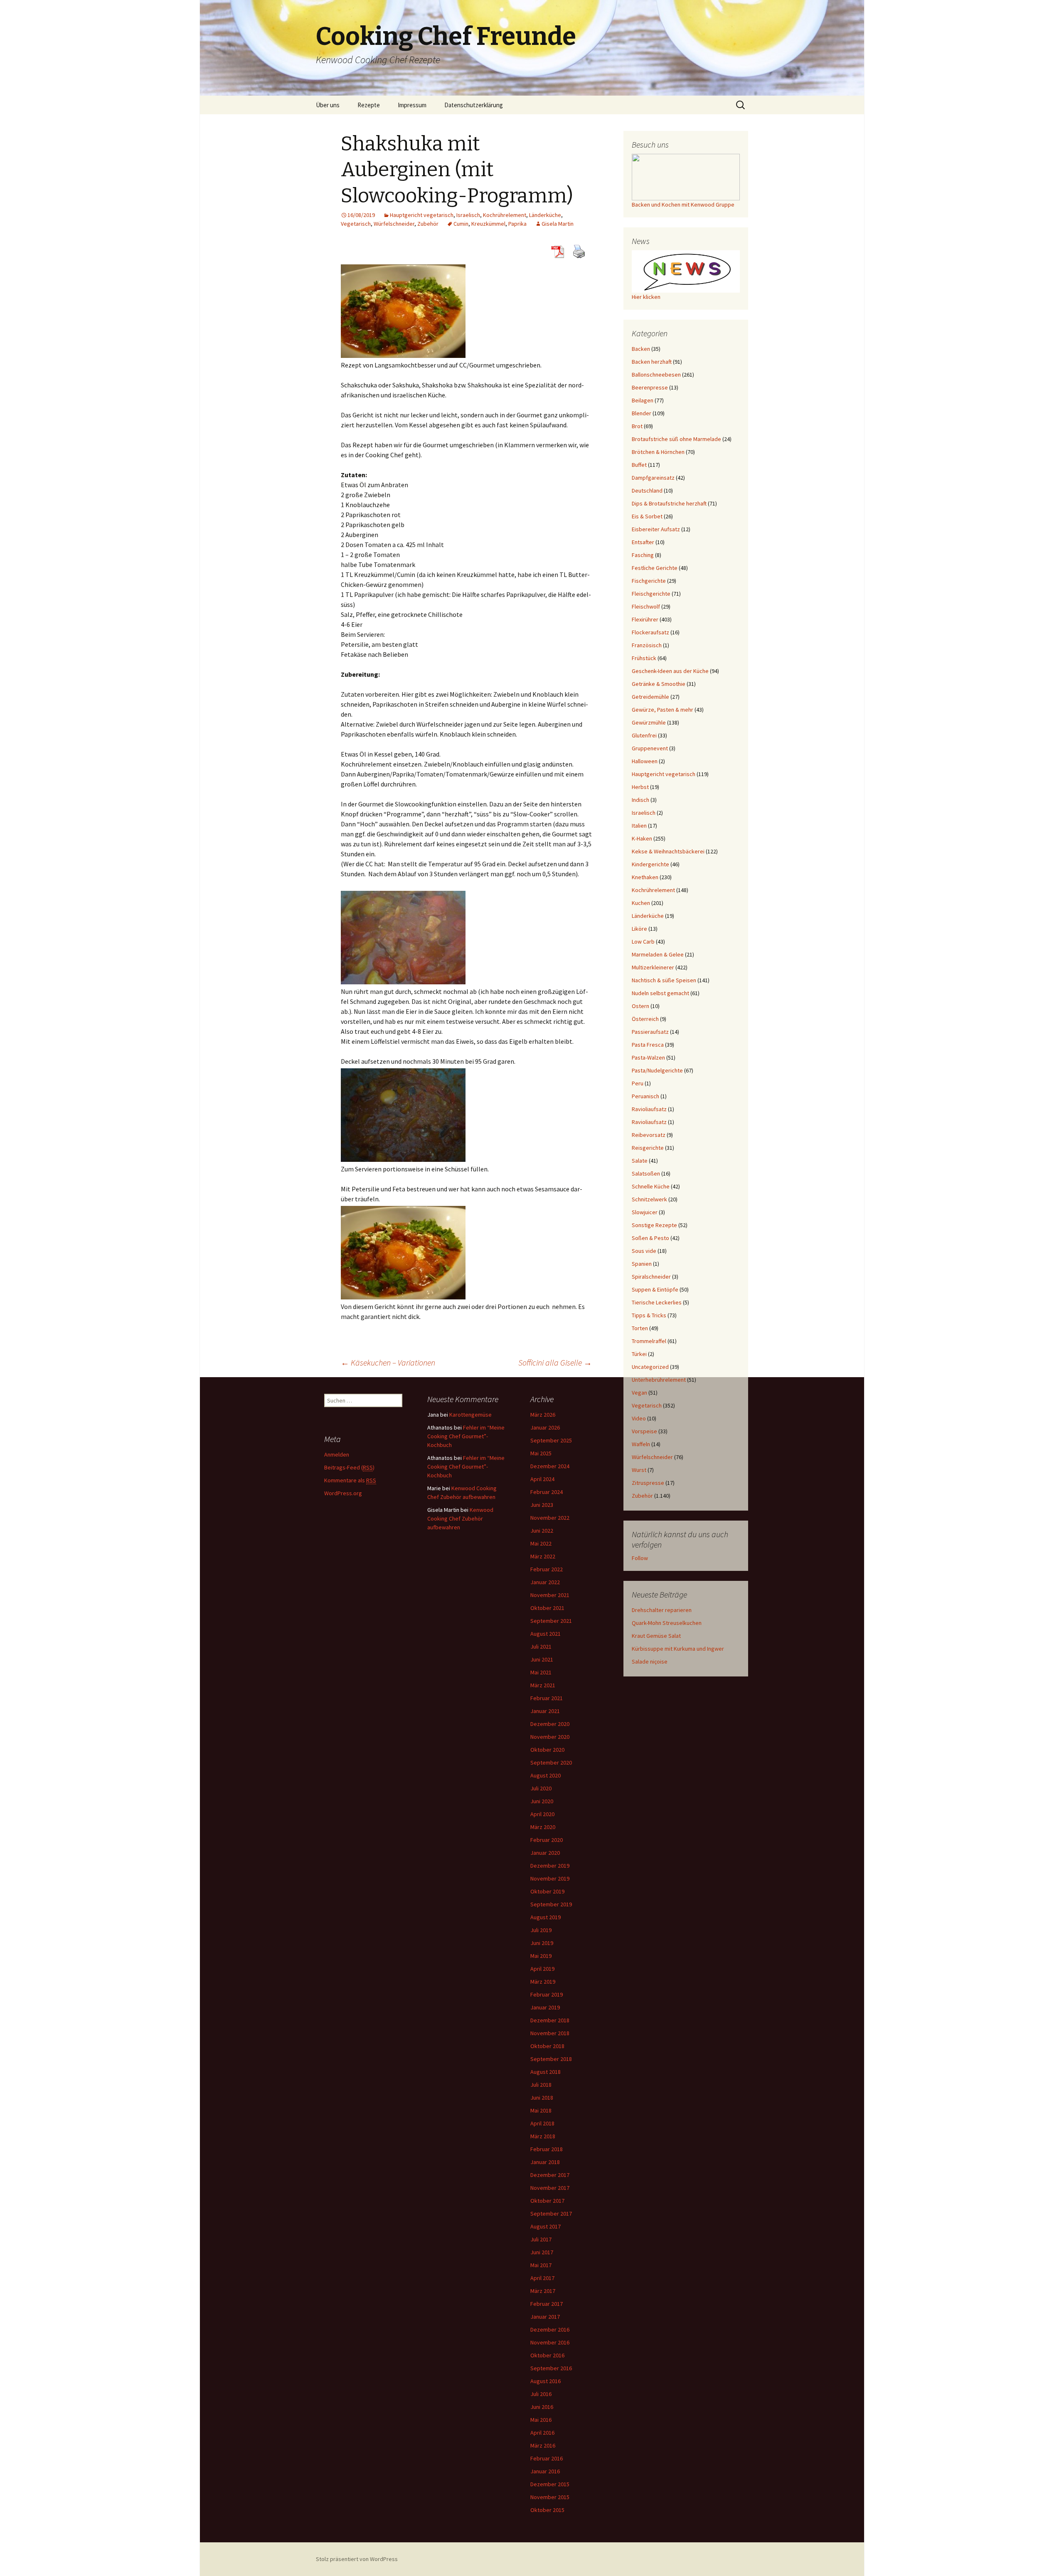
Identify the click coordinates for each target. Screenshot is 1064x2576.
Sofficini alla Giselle (555, 1362)
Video (639, 1418)
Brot (637, 426)
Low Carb (643, 942)
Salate (640, 1161)
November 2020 (550, 1737)
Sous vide (644, 1251)
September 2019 (551, 1904)
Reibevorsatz (649, 1135)
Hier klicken (646, 297)
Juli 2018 (541, 2085)
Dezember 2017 (550, 2175)
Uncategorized (650, 1367)
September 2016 (551, 2368)
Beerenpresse (650, 387)
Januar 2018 (545, 2162)
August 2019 (546, 1917)
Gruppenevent (650, 748)
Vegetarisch (356, 224)
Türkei (639, 1354)
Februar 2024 (547, 1492)
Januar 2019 (545, 2007)
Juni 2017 (542, 2252)
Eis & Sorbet (647, 516)
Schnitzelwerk (649, 1199)
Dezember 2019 (550, 1866)
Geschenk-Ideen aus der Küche (670, 671)
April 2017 (542, 2278)
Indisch (640, 800)
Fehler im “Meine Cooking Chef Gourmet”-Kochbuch (466, 1436)
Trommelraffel (649, 1341)
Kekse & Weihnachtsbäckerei (668, 851)
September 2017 (551, 2214)
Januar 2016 (545, 2471)
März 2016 (543, 2445)
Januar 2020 (545, 1853)
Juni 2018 (542, 2098)
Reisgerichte (648, 1148)
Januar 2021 (545, 1711)
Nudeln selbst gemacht (660, 993)
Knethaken (645, 877)
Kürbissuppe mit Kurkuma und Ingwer (678, 1649)
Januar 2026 (545, 1427)
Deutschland (647, 491)
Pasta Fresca (648, 1045)
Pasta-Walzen (648, 1058)
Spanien (642, 1264)
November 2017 (550, 2188)
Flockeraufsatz (650, 632)
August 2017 (546, 2226)
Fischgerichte (649, 581)
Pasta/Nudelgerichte (657, 1070)
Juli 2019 (541, 1930)
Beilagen (643, 400)
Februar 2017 (547, 2304)
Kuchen (641, 903)
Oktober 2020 (547, 1750)
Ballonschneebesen (656, 375)
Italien (639, 826)
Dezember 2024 (550, 1466)
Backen (641, 349)
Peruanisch (645, 1096)
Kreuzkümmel (488, 224)
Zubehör (428, 224)
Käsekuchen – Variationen (388, 1362)
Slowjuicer (645, 1212)
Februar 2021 (547, 1698)
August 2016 (546, 2381)
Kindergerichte (650, 864)
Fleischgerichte (651, 594)
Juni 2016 (542, 2407)
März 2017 (543, 2291)
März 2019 (543, 1982)
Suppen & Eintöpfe (655, 1289)
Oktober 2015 (547, 2510)
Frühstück (644, 658)
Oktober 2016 (547, 2355)
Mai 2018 (541, 2110)
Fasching (643, 555)
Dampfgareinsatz (653, 478)
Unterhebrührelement (659, 1380)
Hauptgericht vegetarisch (422, 215)
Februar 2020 (547, 1840)
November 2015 (550, 2497)
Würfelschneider (394, 224)
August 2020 (546, 1775)
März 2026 (543, 1415)
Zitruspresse (648, 1483)
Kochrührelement (505, 215)
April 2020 (542, 1814)
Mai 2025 (541, 1453)
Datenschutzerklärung (474, 105)
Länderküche (545, 215)
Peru (638, 1083)
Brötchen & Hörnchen (658, 452)
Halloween (645, 761)
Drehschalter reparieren (662, 1610)
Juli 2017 (541, 2239)
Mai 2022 (541, 1543)
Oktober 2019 (547, 1891)
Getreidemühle (650, 697)
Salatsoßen (646, 1173)
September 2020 (551, 1763)
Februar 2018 (547, 2149)
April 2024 (542, 1479)
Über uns (328, 105)
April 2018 (542, 2123)
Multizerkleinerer (653, 967)
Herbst (640, 787)
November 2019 (550, 1878)
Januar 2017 (545, 2317)
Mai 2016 (541, 2420)
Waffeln (641, 1444)
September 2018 (551, 2059)
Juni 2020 (542, 1801)
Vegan (639, 1393)
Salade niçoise (650, 1661)
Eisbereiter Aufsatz (656, 529)
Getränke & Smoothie (659, 684)
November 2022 (550, 1518)
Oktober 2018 (547, 2046)
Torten (640, 1328)
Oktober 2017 (547, 2201)
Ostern (640, 1006)
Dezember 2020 (550, 1724)
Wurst (639, 1470)
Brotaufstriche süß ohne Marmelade (676, 439)
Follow (640, 1558)
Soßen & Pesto (650, 1238)
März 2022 (543, 1556)
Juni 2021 (542, 1659)
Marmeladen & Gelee (658, 954)
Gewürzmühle (649, 722)
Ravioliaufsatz (649, 1109)
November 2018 (550, 2033)
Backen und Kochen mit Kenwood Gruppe (683, 205)
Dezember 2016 (550, 2329)
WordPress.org (343, 1493)
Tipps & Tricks (649, 1315)
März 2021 (543, 1685)
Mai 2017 (541, 2265)
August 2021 (546, 1634)
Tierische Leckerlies (657, 1302)
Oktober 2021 (547, 1608)
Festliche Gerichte (655, 568)
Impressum (412, 105)
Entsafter (643, 542)
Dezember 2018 (550, 2020)
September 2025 (551, 1440)
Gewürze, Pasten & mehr (663, 710)
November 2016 (550, 2342)
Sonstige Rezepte (654, 1225)
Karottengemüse (470, 1415)
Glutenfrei (644, 735)
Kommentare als (350, 1480)
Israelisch (468, 215)
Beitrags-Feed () (349, 1467)
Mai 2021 (541, 1672)
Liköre (639, 929)
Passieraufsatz (650, 1032)
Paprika (517, 224)
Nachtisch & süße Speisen (664, 980)
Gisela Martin (558, 224)
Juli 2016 (541, 2394)
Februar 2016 (547, 2458)
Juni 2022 (542, 1531)
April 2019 (542, 1969)
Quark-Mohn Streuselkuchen (667, 1623)
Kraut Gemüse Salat (656, 1636)
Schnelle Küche (651, 1186)
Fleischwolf (646, 606)
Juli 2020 (541, 1788)
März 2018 (543, 2136)
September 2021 (551, 1621)
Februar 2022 (547, 1569)
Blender (642, 413)
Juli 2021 (541, 1647)
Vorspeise (644, 1431)
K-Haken (642, 838)
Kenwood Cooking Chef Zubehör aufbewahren (460, 1518)
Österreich (645, 1019)
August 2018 (546, 2072)
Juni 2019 (542, 1943)
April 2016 (542, 2433)
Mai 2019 (541, 1956)
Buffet (639, 465)
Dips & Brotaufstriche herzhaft (669, 503)
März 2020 (543, 1827)
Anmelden (337, 1454)
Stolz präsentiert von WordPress (357, 2559)
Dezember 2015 (550, 2484)
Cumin (461, 224)
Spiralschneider (651, 1277)
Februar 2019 (547, 1994)
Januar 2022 (545, 1582)
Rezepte (369, 105)
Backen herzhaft (652, 362)
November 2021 (550, 1595)
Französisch (647, 645)
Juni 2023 (542, 1505)
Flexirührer (645, 619)
